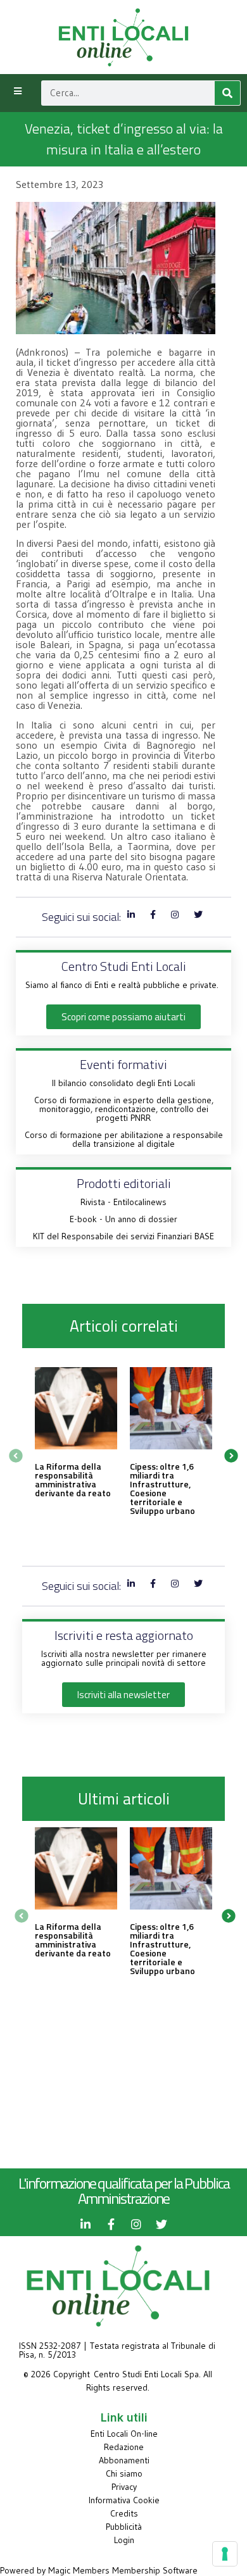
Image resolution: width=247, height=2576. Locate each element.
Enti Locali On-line (124, 2434)
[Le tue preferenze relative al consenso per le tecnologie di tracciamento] (225, 2554)
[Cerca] (227, 93)
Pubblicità (124, 2527)
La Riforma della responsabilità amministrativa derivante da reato (73, 1479)
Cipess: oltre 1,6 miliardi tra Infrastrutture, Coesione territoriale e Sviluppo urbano (162, 1488)
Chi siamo (124, 2473)
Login (124, 2540)
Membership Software (155, 2570)
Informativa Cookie (124, 2500)
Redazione (124, 2447)
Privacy (124, 2487)
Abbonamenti (124, 2460)
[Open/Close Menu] (17, 91)
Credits (124, 2513)
